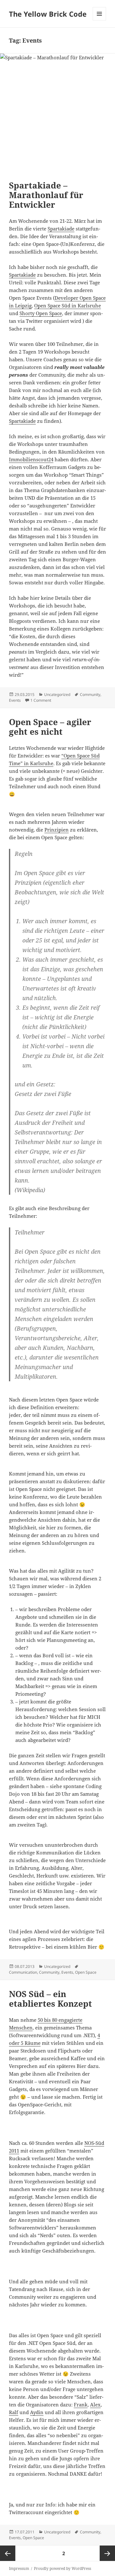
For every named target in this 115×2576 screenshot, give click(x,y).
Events (15, 700)
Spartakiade (61, 229)
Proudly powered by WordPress (62, 2568)
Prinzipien (57, 830)
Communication (23, 1972)
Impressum (19, 2568)
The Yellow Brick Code (48, 14)
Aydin (37, 2412)
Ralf (14, 2412)
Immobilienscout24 (31, 459)
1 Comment (41, 700)
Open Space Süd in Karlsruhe (68, 305)
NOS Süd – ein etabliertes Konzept (50, 1999)
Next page (107, 2553)
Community (90, 694)
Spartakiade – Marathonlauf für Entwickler (46, 195)
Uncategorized (57, 694)
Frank (81, 2405)
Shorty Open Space (41, 313)
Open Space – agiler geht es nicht (50, 727)
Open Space (86, 1972)
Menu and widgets (100, 20)
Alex (95, 2405)
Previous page (8, 2553)
